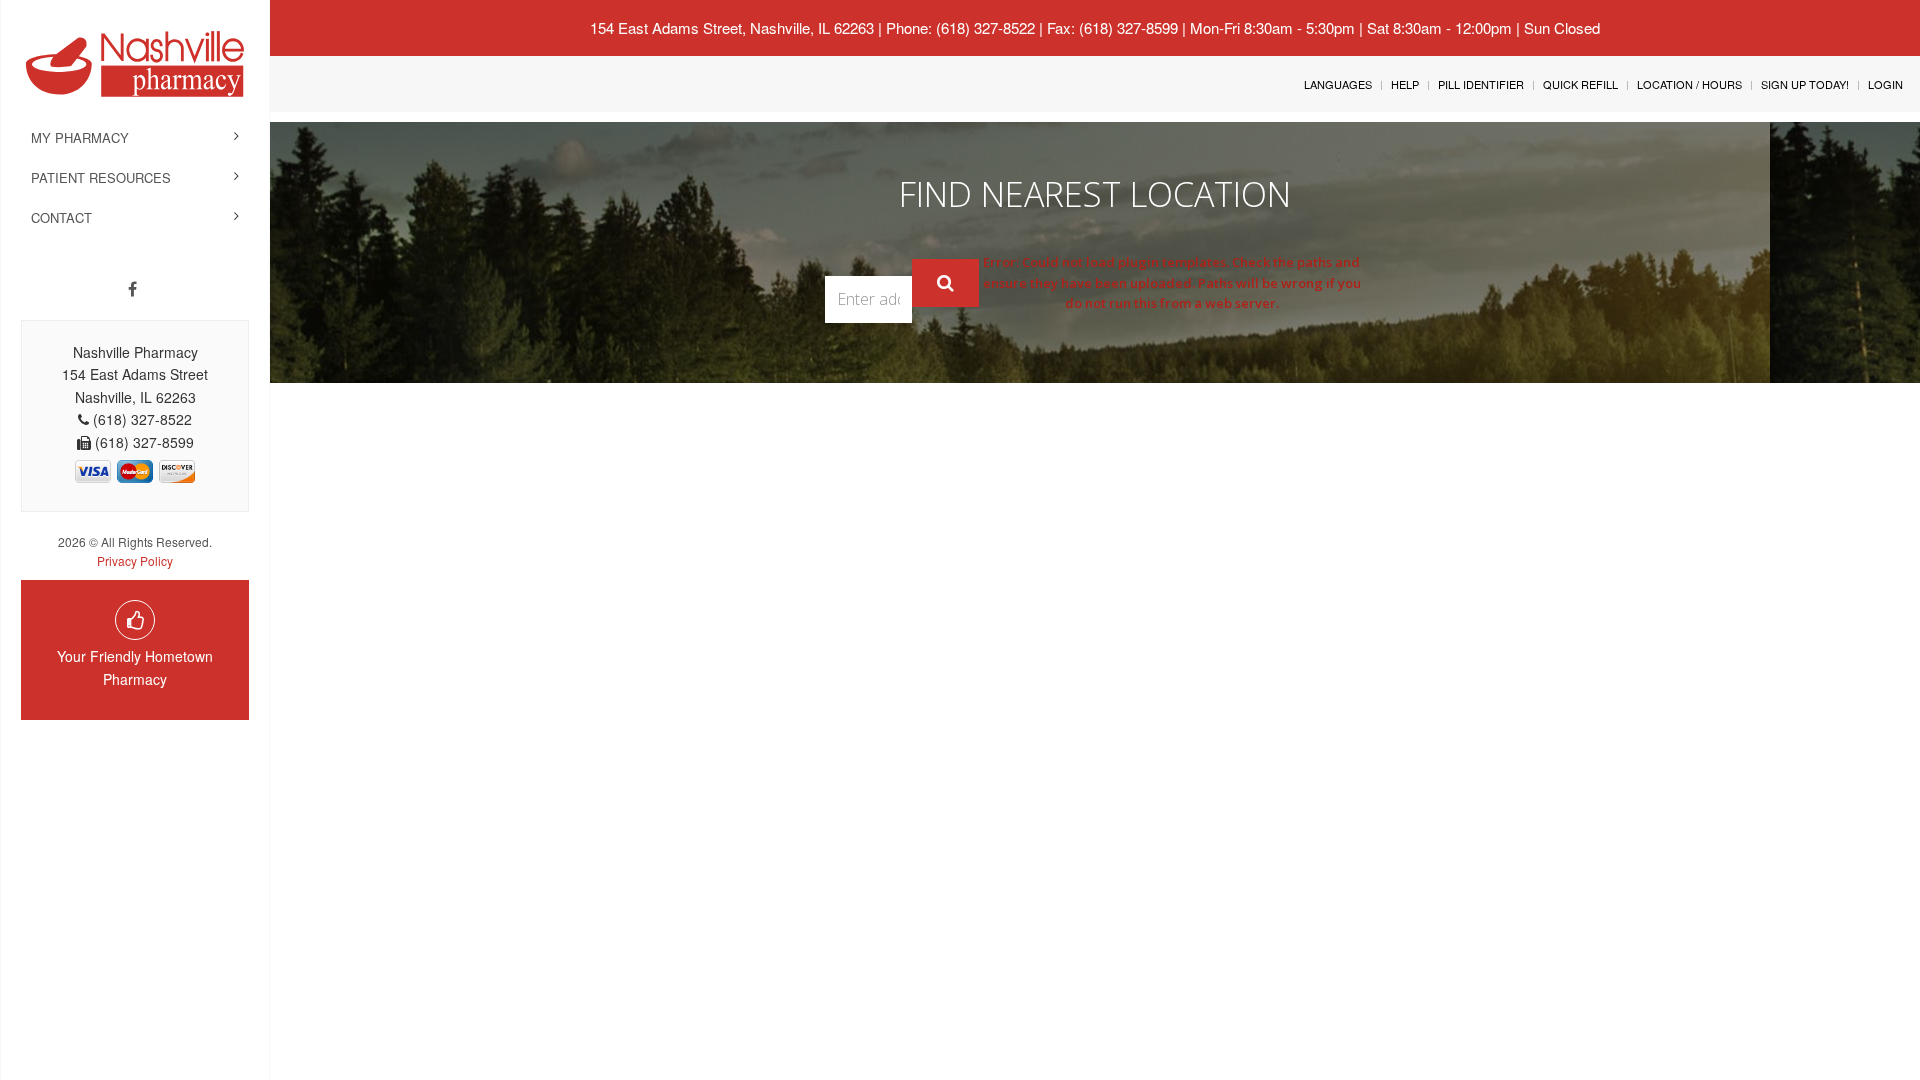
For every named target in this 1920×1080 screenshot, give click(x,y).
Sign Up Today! (1805, 84)
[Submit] (945, 283)
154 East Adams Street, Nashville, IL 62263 (732, 27)
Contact (61, 217)
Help (1405, 84)
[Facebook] (132, 289)
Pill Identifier (1481, 84)
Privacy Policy (135, 560)
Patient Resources (101, 177)
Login (1885, 84)
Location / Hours (1689, 84)
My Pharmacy (80, 137)
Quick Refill (1580, 84)
